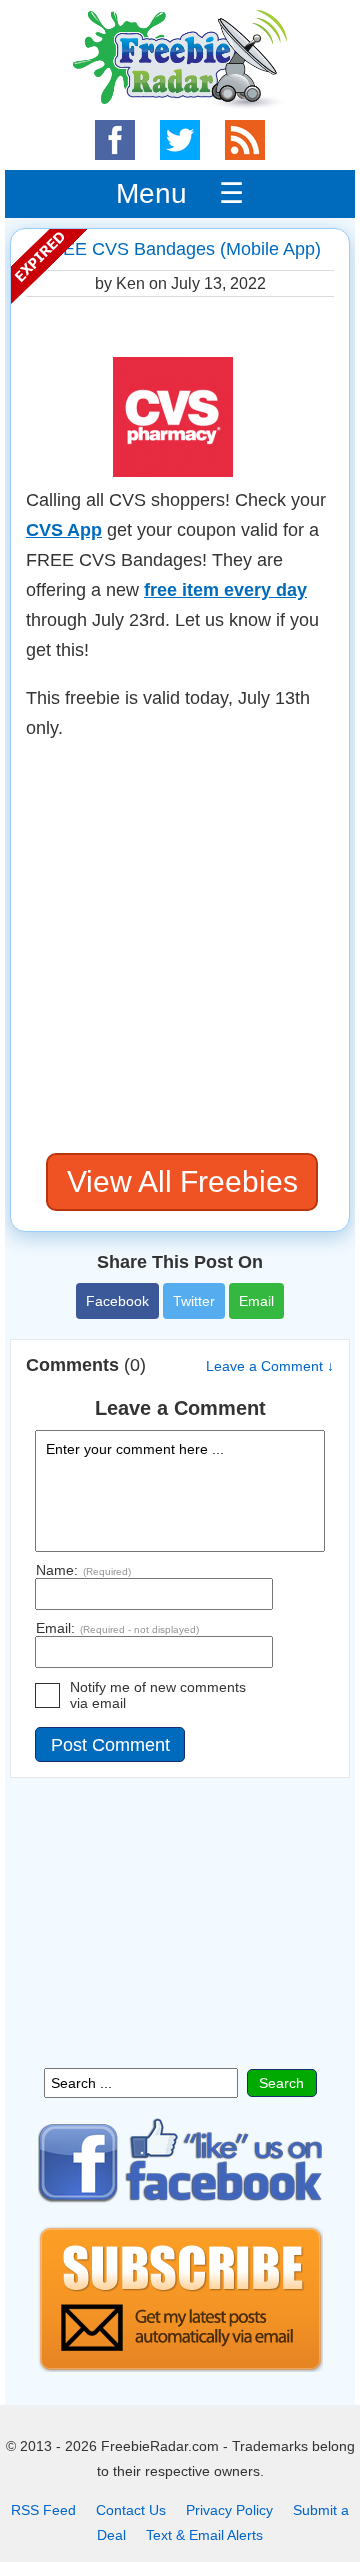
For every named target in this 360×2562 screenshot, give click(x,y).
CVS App (64, 530)
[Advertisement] (180, 948)
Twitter (194, 1301)
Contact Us (131, 2510)
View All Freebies (182, 1181)
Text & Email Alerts (204, 2535)
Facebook (117, 1301)
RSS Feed (43, 2510)
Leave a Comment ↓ (270, 1366)
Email (256, 1301)
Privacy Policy (229, 2510)
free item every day (225, 590)
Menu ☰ (180, 193)
